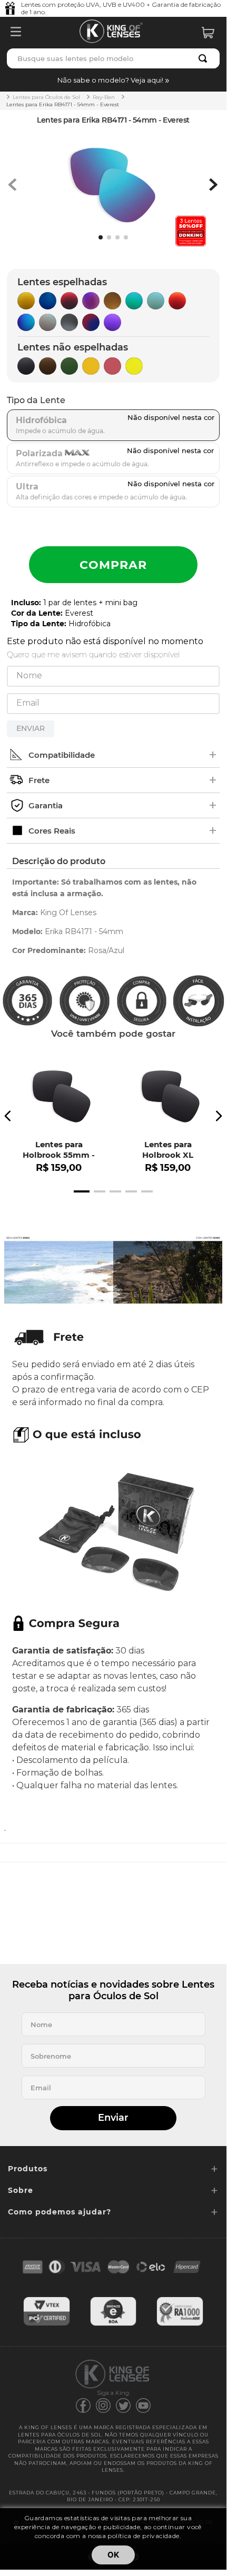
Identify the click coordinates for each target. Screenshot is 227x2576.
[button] (113, 80)
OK (113, 2555)
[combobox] (113, 58)
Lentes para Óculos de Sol (46, 97)
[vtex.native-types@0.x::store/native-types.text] (47, 2324)
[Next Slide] (219, 1116)
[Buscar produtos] (205, 58)
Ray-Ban (104, 97)
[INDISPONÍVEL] (113, 565)
